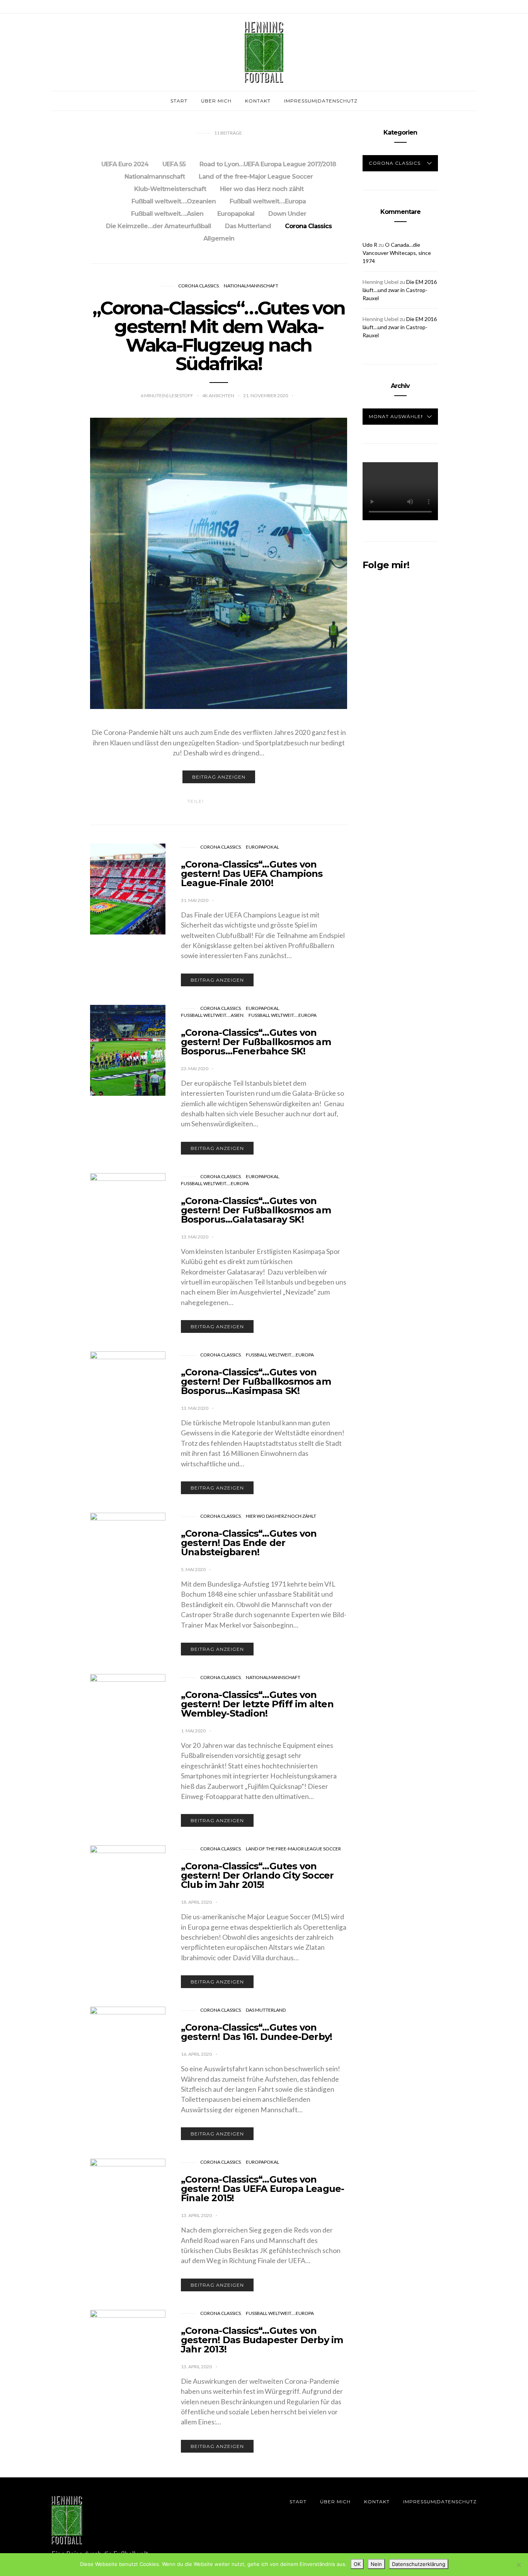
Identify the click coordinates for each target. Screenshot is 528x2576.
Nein (376, 2564)
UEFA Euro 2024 (125, 164)
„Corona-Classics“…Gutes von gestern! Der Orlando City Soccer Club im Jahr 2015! (257, 1875)
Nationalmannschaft (155, 177)
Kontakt (258, 101)
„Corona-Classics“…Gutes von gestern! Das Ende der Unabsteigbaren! (249, 1543)
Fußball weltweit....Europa (283, 1015)
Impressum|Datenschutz (321, 101)
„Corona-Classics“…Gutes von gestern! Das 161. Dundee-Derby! (256, 2032)
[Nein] (518, 2565)
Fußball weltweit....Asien (212, 1015)
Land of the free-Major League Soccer (256, 177)
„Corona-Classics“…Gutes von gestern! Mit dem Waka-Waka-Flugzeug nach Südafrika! (219, 336)
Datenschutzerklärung (419, 2564)
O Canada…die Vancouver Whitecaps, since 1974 (397, 253)
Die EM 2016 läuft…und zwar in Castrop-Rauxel (400, 290)
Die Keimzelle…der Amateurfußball (158, 226)
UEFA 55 (174, 164)
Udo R (370, 245)
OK (357, 2564)
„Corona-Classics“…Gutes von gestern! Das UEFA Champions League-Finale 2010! (252, 874)
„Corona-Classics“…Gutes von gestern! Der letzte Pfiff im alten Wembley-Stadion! (257, 1704)
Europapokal (236, 214)
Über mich (216, 101)
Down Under (287, 214)
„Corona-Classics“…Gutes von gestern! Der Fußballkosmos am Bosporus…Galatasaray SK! (256, 1210)
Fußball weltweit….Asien (167, 214)
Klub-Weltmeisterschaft (170, 189)
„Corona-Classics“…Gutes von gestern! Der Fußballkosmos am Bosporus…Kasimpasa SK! (256, 1381)
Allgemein (219, 238)
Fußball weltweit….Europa (268, 201)
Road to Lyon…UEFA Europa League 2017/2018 (268, 164)
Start (179, 101)
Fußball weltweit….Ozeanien (174, 201)
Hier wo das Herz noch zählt (262, 189)
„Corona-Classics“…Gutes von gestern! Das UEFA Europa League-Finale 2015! (262, 2189)
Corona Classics (308, 226)
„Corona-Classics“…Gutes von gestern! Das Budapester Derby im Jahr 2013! (262, 2340)
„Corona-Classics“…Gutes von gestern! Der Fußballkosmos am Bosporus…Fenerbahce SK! (256, 1042)
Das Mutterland (248, 226)
